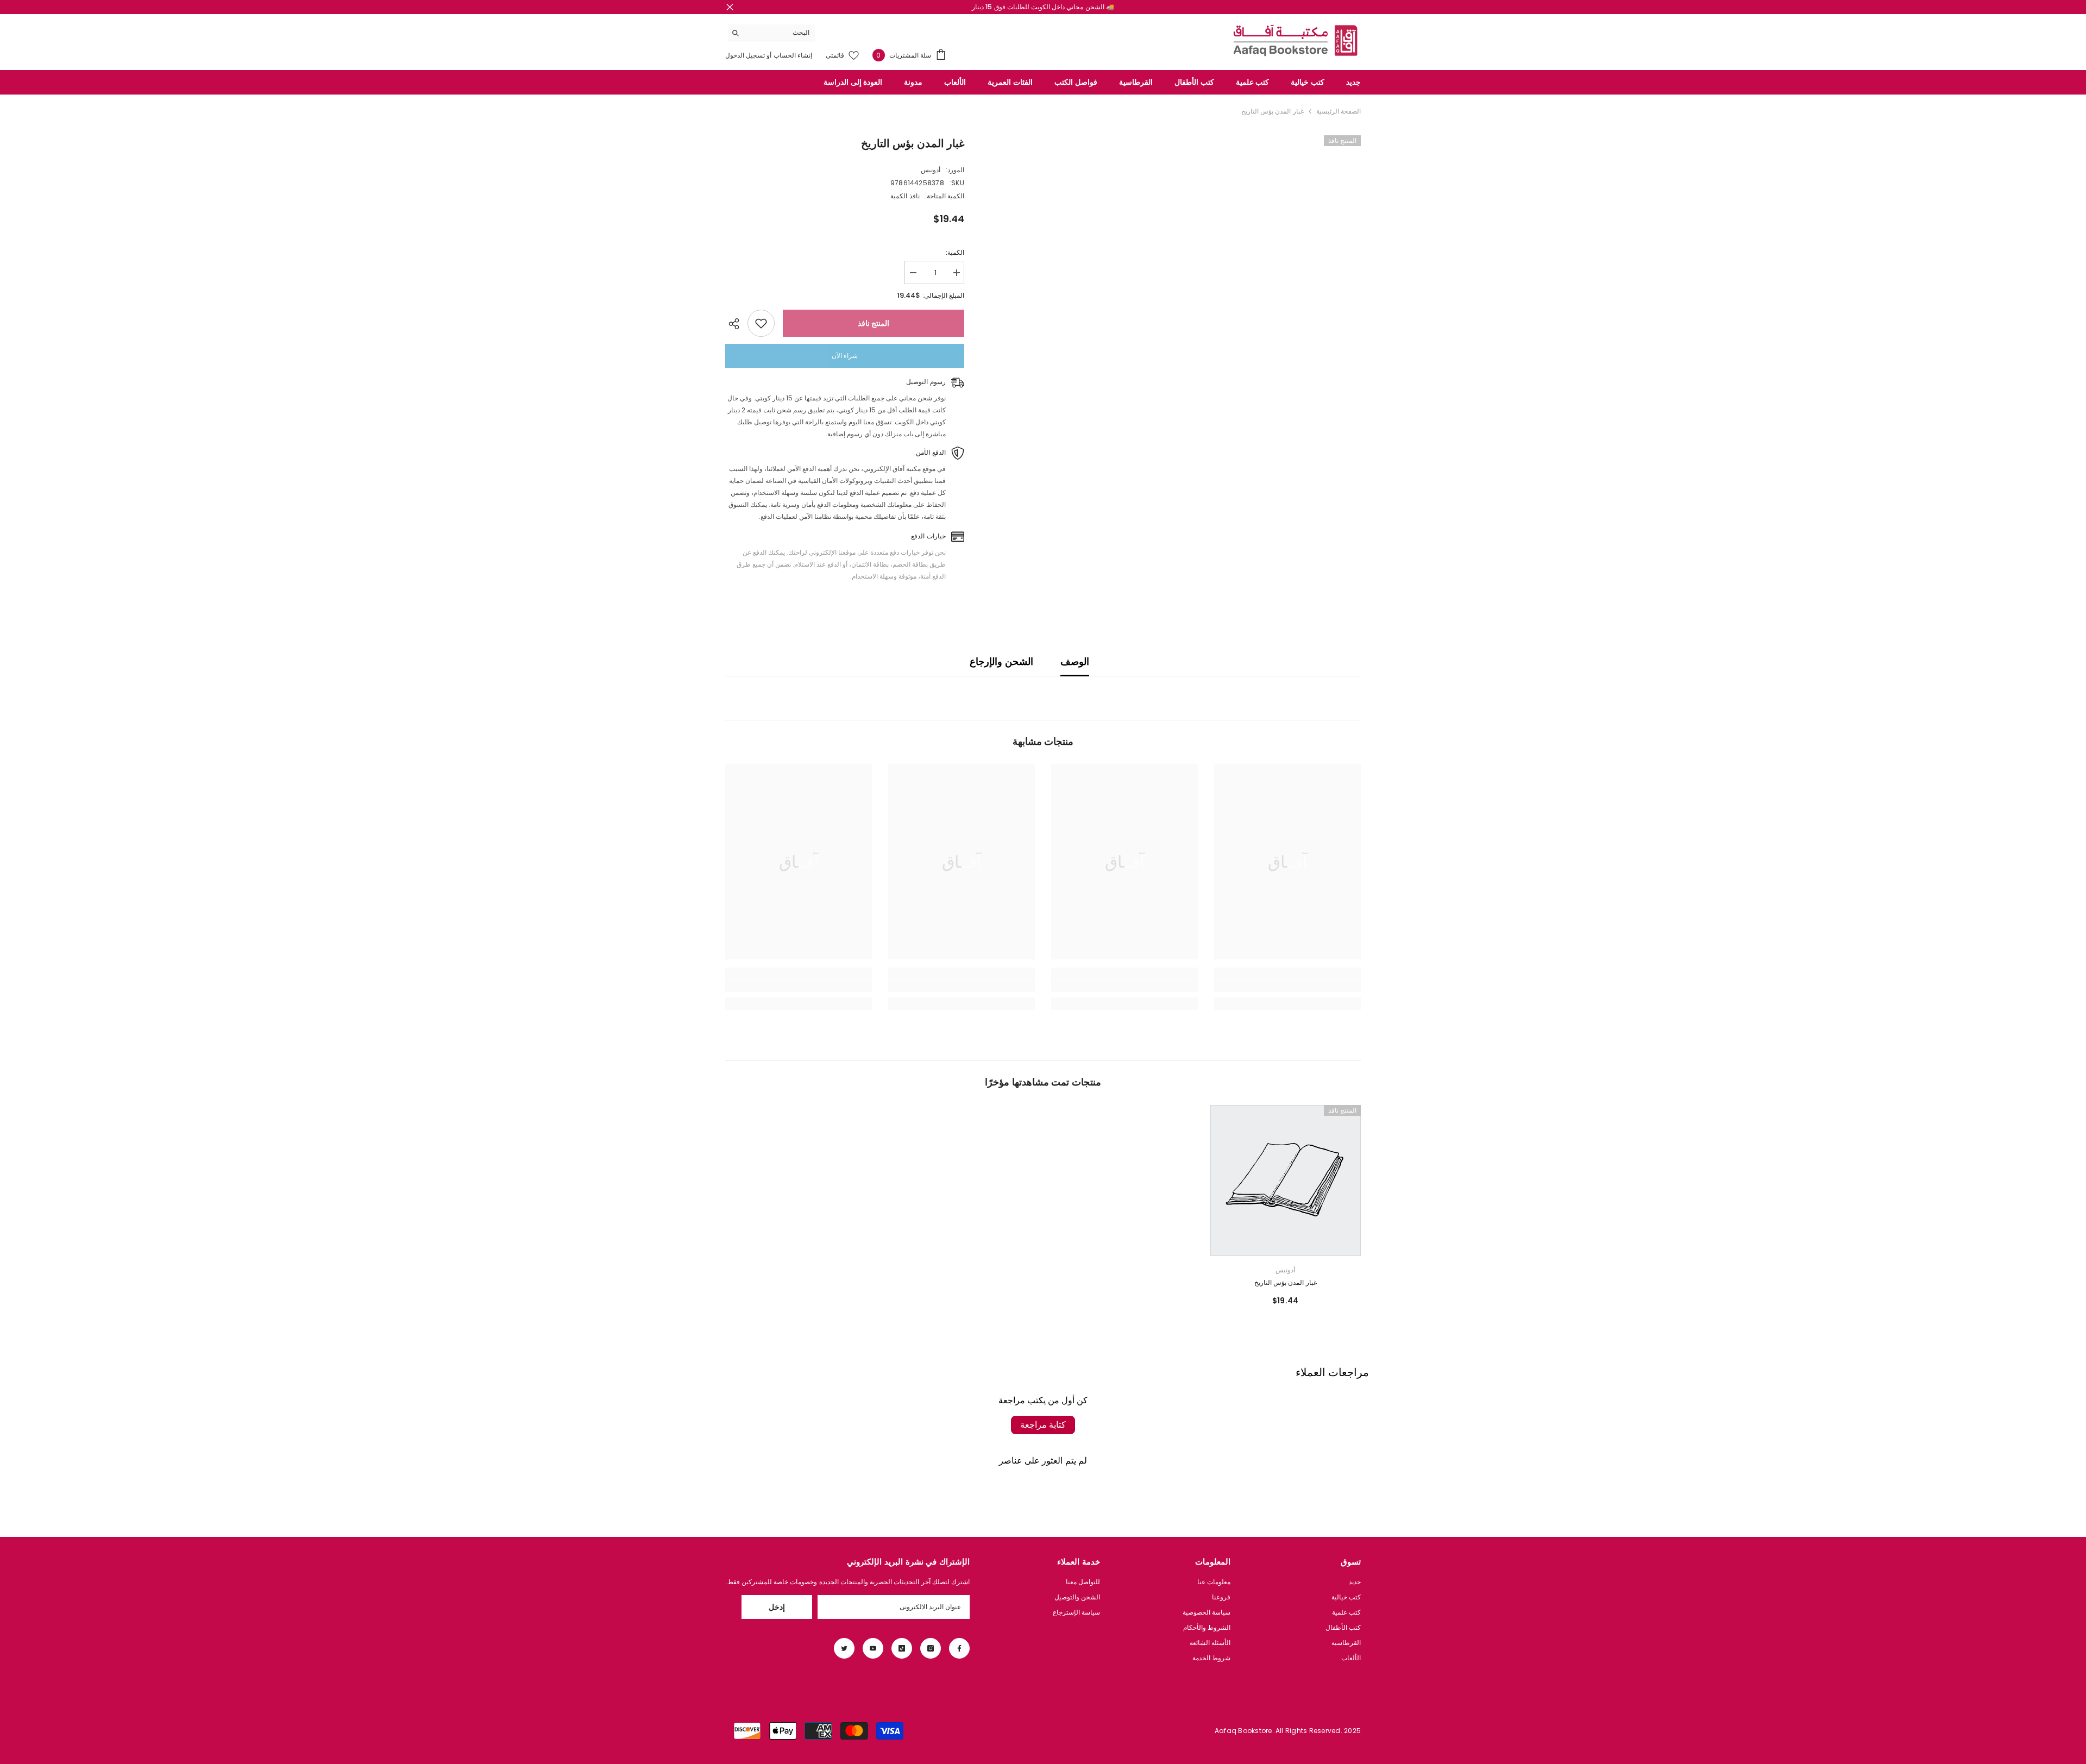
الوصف (1075, 661)
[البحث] (771, 33)
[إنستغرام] (931, 1648)
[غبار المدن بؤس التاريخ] (1286, 1181)
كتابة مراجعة (1043, 1425)
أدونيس (931, 170)
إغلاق (730, 7)
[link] (1287, 986)
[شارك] (736, 324)
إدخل (777, 1607)
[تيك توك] (902, 1648)
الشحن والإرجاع (1001, 661)
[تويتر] (844, 1648)
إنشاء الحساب (792, 55)
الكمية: (955, 252)
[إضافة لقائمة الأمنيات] (761, 323)
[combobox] (780, 33)
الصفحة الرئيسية (1339, 111)
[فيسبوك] (959, 1648)
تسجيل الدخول (745, 55)
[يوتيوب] (873, 1648)
